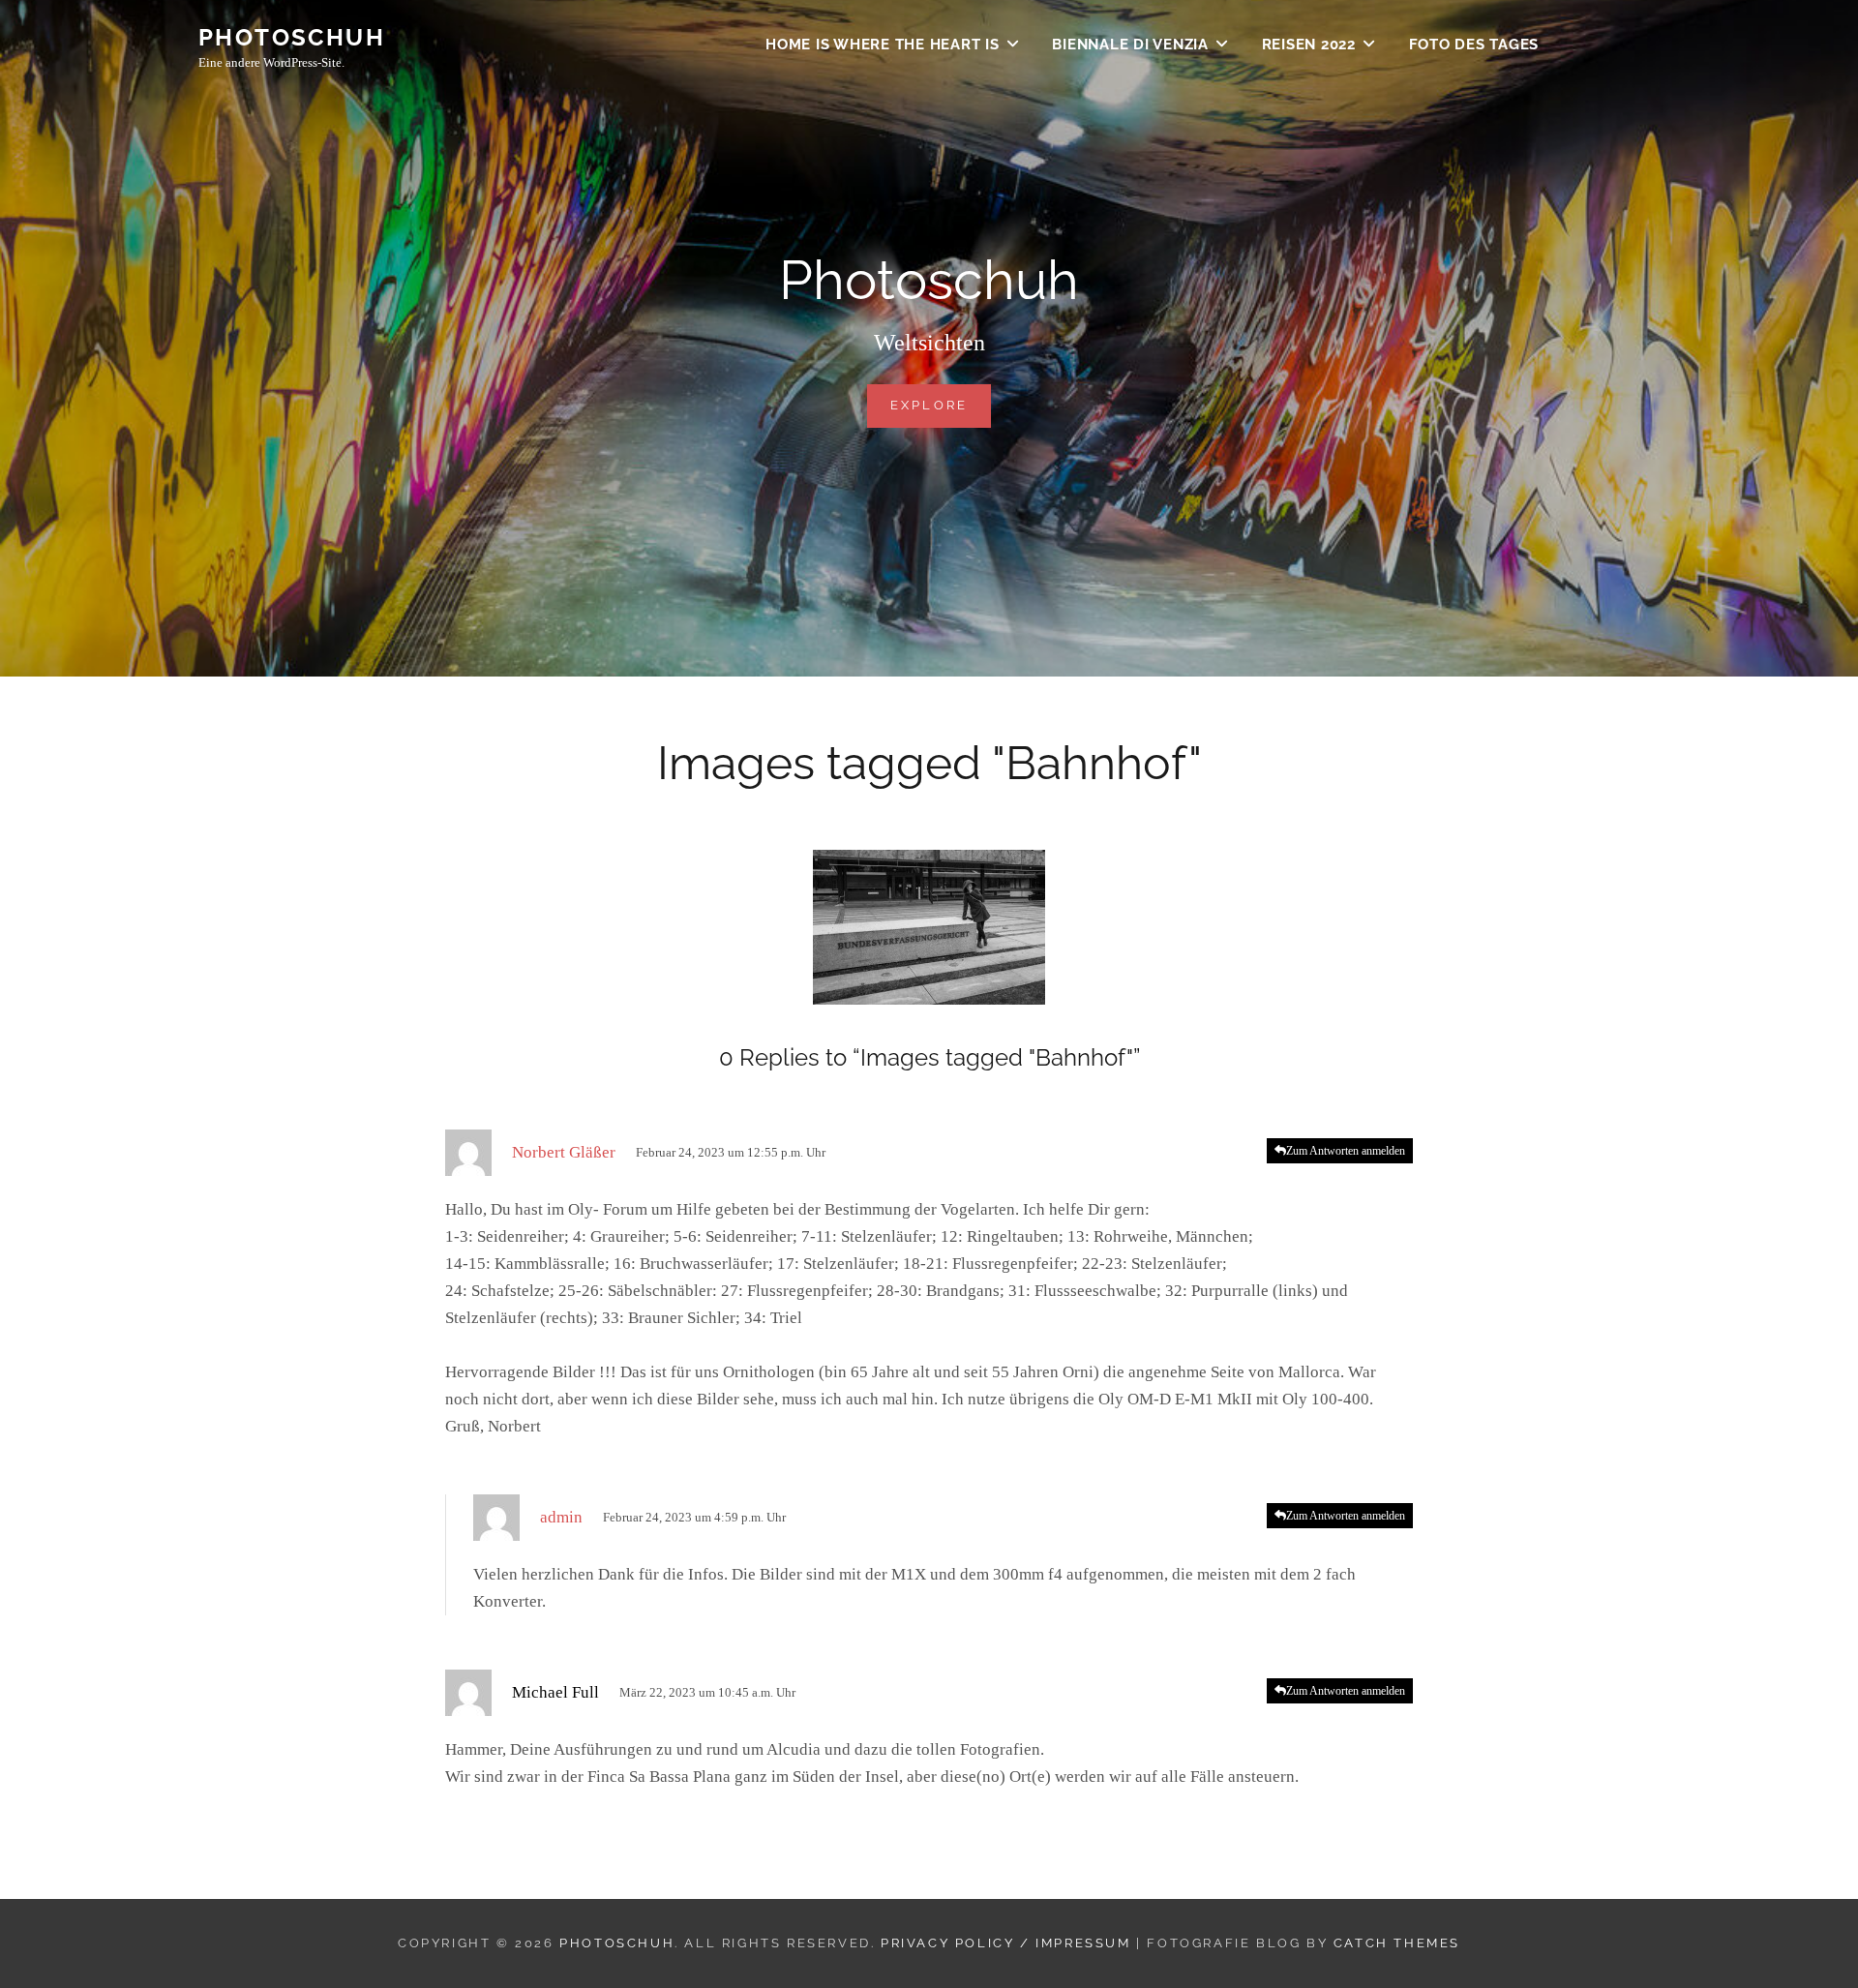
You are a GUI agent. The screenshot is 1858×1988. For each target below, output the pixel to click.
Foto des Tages (1474, 45)
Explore (941, 405)
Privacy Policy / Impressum (1006, 1943)
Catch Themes (1397, 1943)
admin (561, 1517)
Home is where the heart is (883, 45)
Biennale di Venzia (1130, 45)
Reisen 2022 (1309, 45)
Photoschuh (292, 37)
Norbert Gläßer (564, 1152)
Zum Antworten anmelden (1346, 1151)
